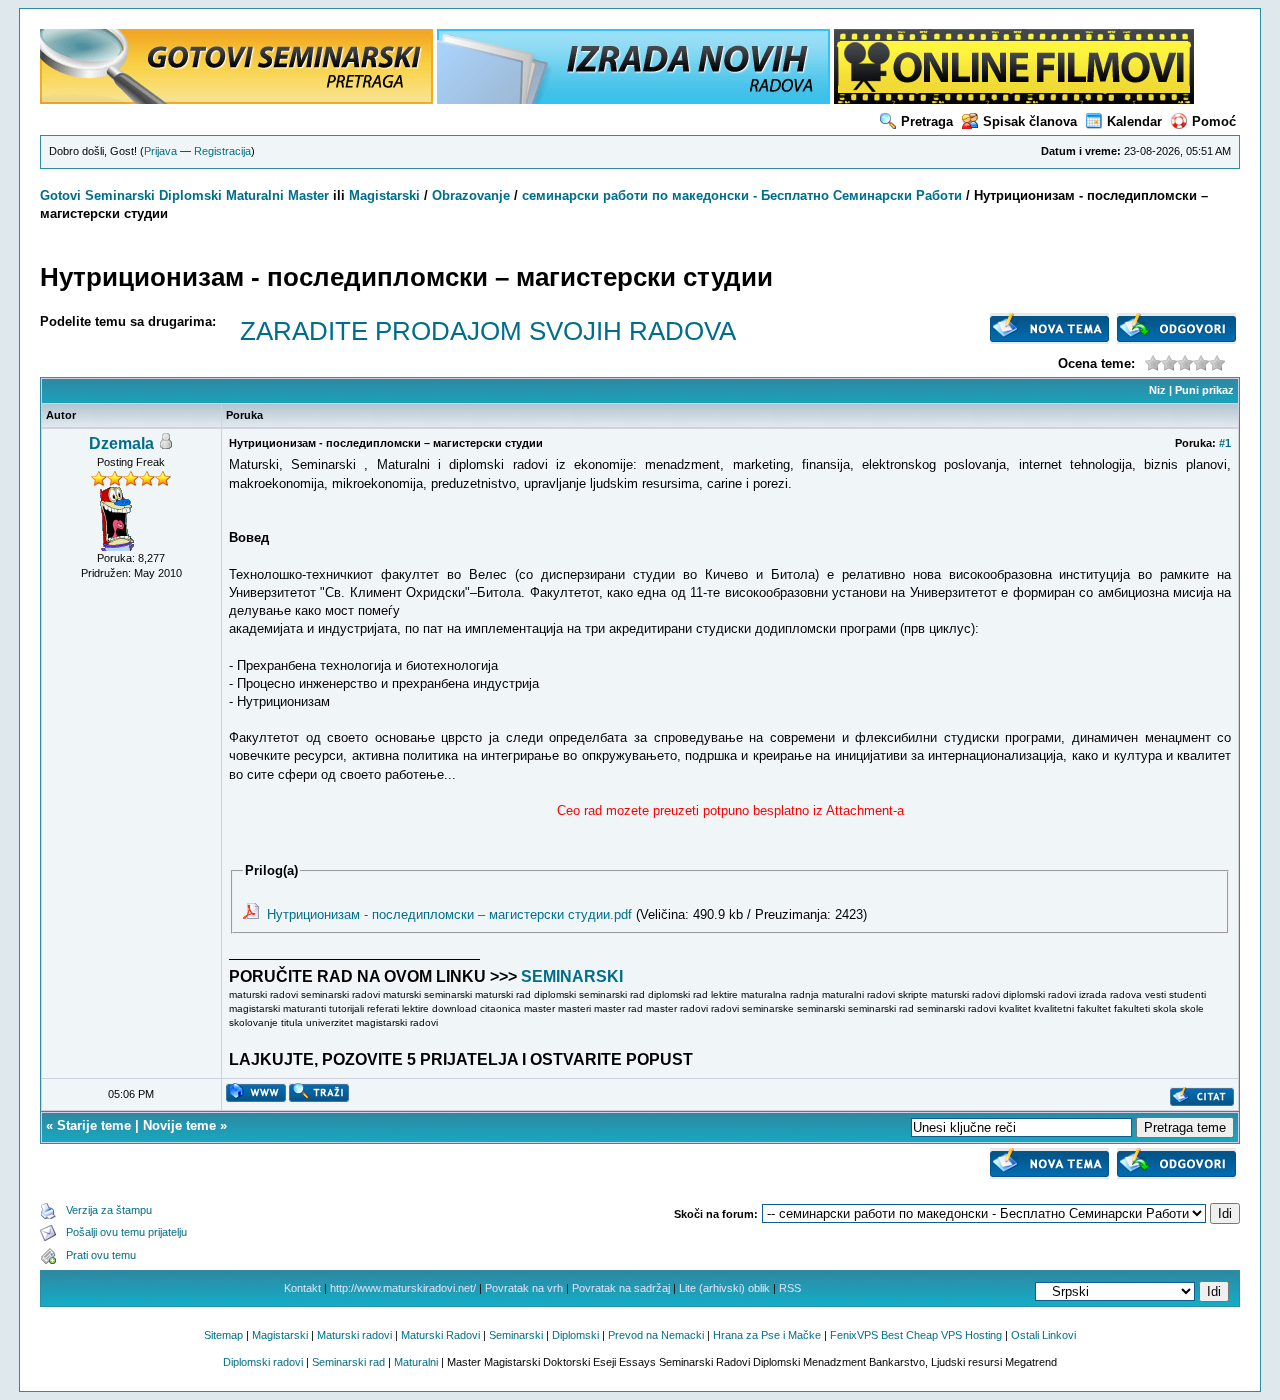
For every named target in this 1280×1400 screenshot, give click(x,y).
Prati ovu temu (101, 1255)
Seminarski (120, 195)
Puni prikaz (1204, 390)
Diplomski (190, 195)
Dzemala (121, 443)
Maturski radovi (354, 1335)
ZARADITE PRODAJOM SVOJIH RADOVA (488, 331)
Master (308, 195)
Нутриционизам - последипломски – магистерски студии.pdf (449, 914)
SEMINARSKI (572, 976)
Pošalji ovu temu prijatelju (126, 1232)
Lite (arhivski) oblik (724, 1288)
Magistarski (384, 195)
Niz (1157, 390)
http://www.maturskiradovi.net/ (403, 1288)
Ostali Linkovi (1043, 1335)
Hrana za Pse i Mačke (767, 1335)
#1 (1225, 443)
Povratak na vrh (524, 1288)
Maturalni (255, 195)
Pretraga (927, 121)
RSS (790, 1288)
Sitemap (223, 1335)
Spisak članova (1030, 121)
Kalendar (1134, 121)
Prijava (160, 151)
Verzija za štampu (109, 1210)
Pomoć (1214, 121)
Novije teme (179, 1125)
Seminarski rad (348, 1362)
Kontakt (302, 1288)
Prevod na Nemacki (656, 1335)
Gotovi (62, 195)
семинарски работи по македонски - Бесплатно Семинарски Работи (742, 195)
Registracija (222, 151)
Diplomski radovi (263, 1362)
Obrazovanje (471, 195)
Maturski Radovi (440, 1335)
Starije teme (94, 1125)
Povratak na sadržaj (621, 1288)
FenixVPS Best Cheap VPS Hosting (916, 1335)
